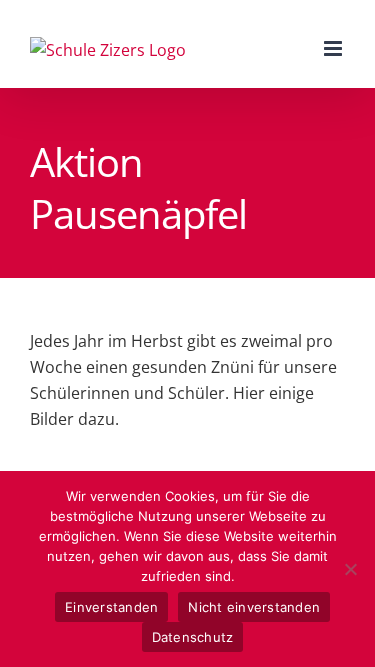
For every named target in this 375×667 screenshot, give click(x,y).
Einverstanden (111, 607)
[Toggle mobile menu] (334, 48)
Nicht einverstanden (254, 607)
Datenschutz (193, 637)
